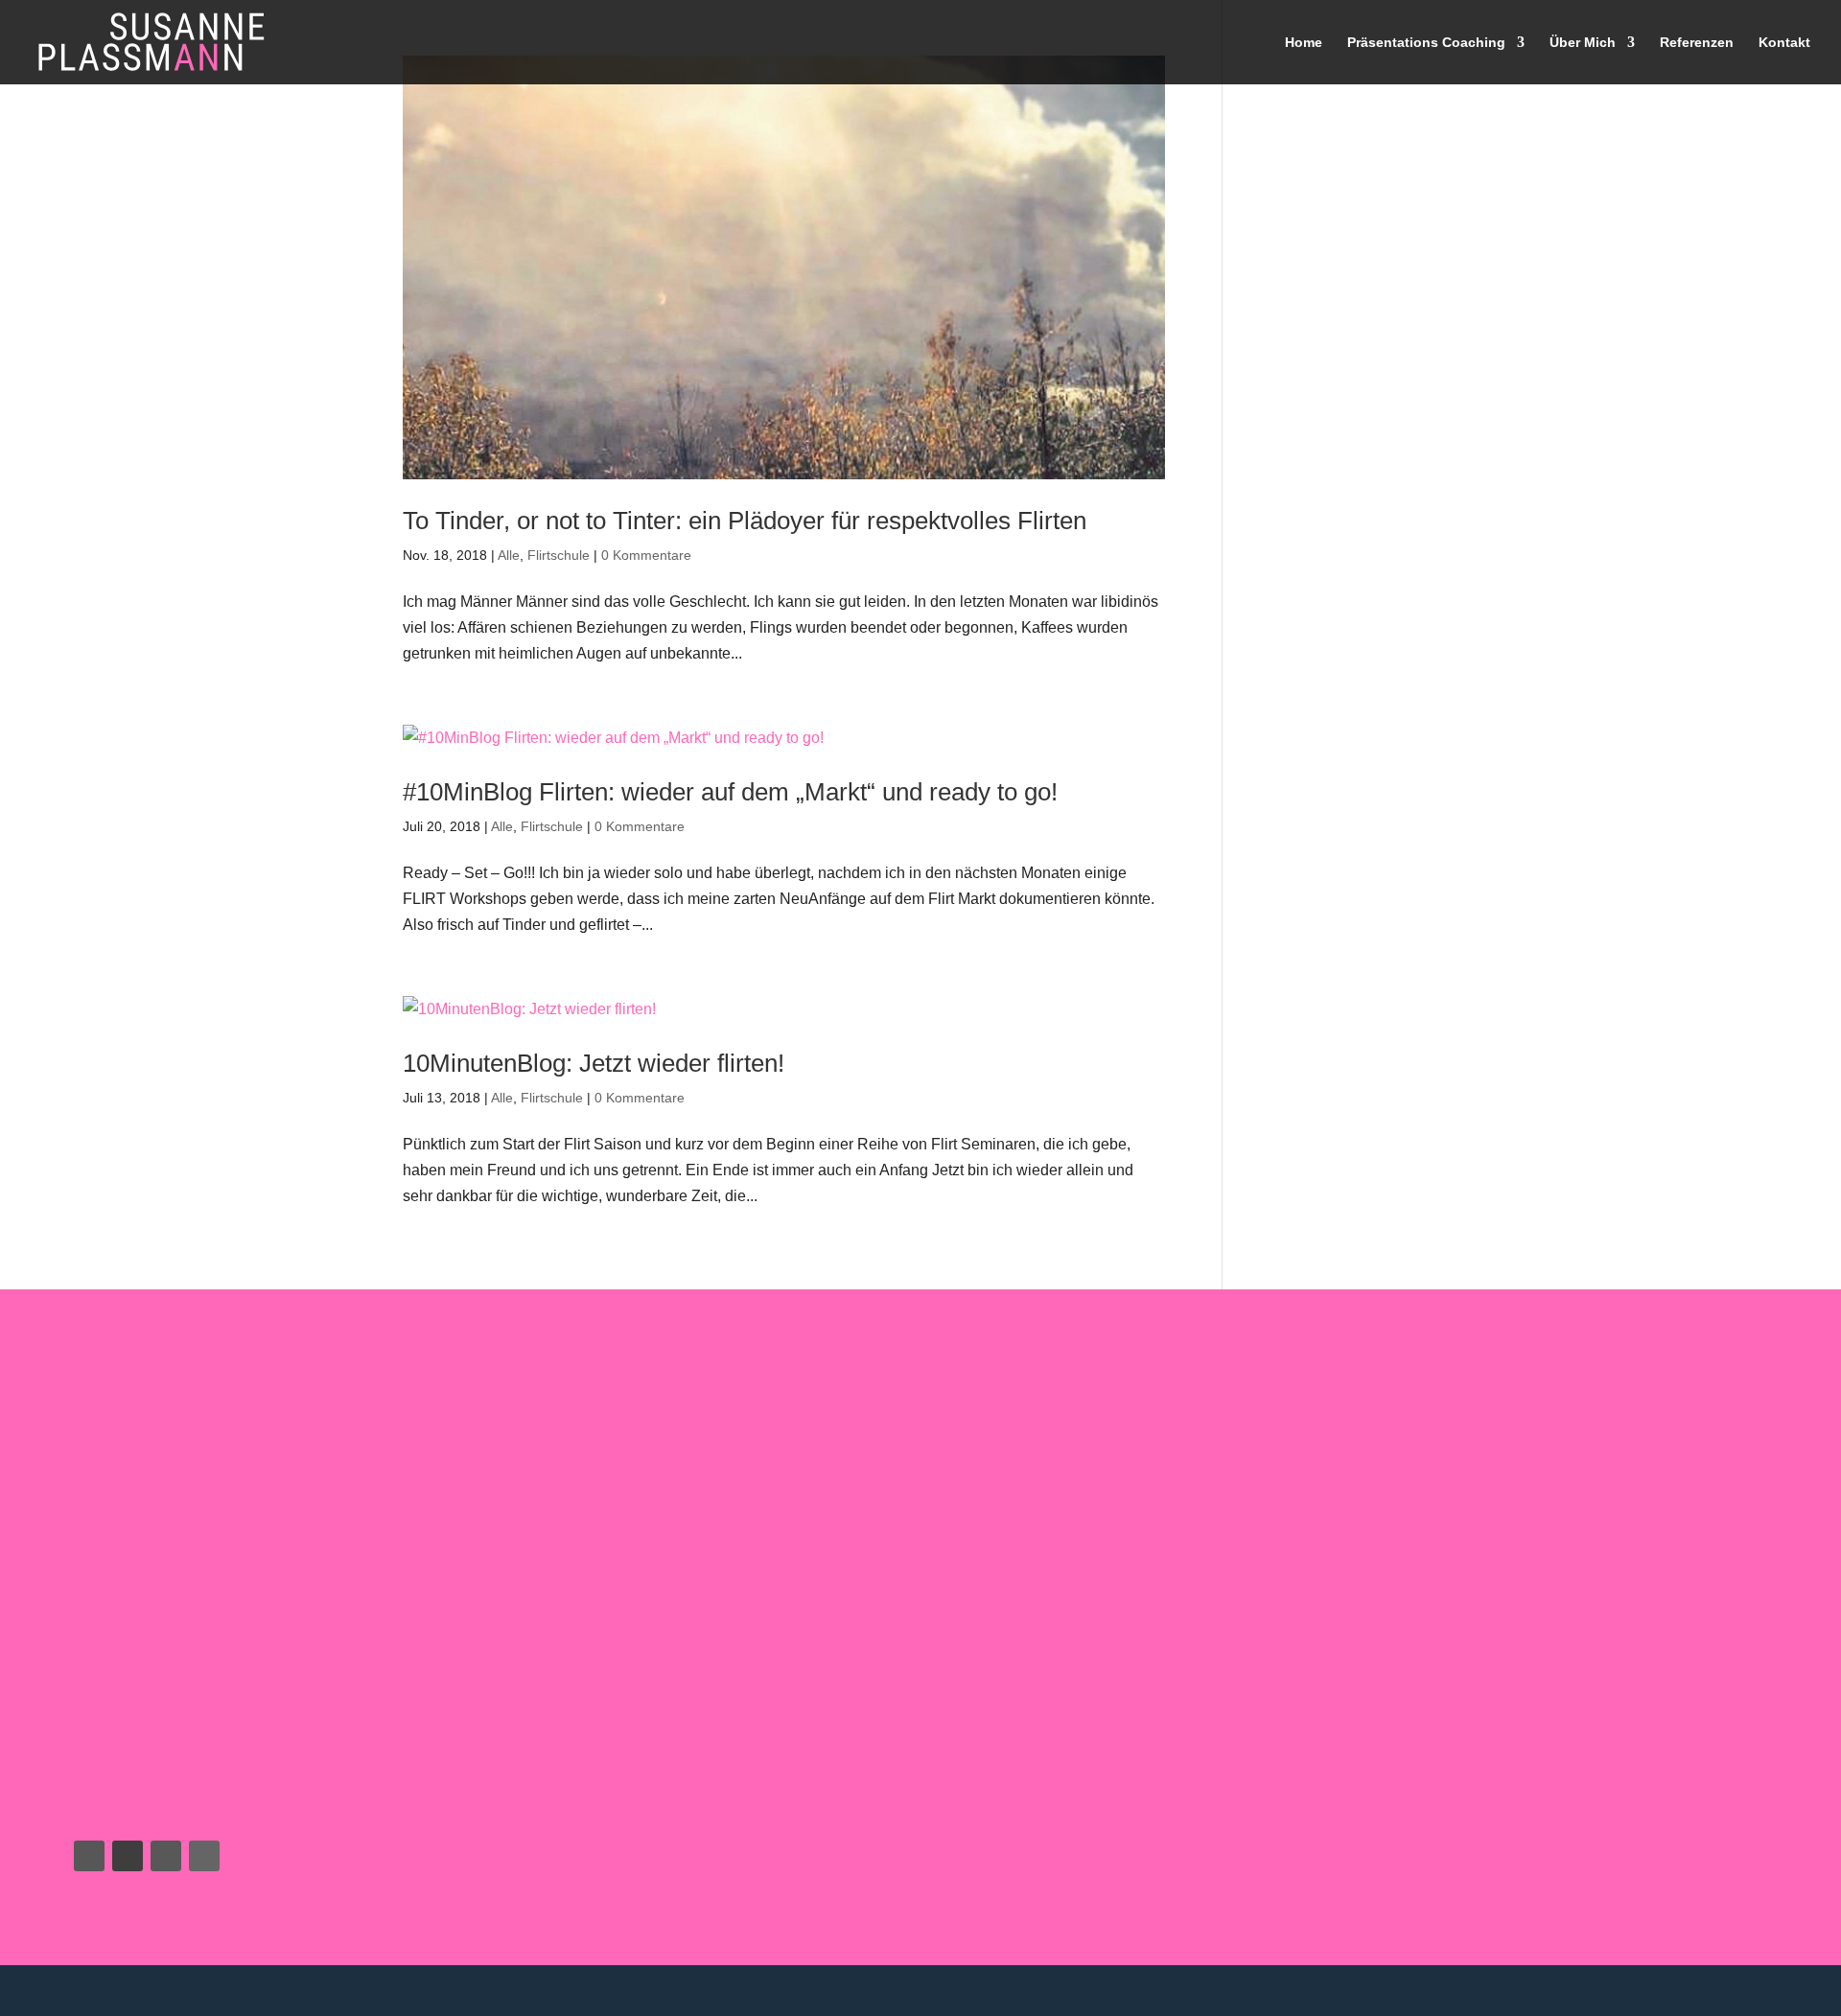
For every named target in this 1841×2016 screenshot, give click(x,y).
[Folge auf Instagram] (166, 1856)
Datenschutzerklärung (1530, 1990)
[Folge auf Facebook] (89, 1856)
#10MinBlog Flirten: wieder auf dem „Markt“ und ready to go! (730, 792)
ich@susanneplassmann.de (161, 1782)
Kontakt (1784, 43)
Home (1304, 43)
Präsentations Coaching (1426, 43)
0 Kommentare (646, 555)
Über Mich (1583, 43)
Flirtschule (559, 555)
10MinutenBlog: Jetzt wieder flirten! (594, 1063)
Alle (509, 555)
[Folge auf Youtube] (128, 1856)
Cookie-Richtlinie (1666, 1990)
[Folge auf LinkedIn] (204, 1856)
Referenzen (1697, 43)
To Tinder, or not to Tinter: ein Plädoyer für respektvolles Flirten (745, 521)
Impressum (1771, 1990)
